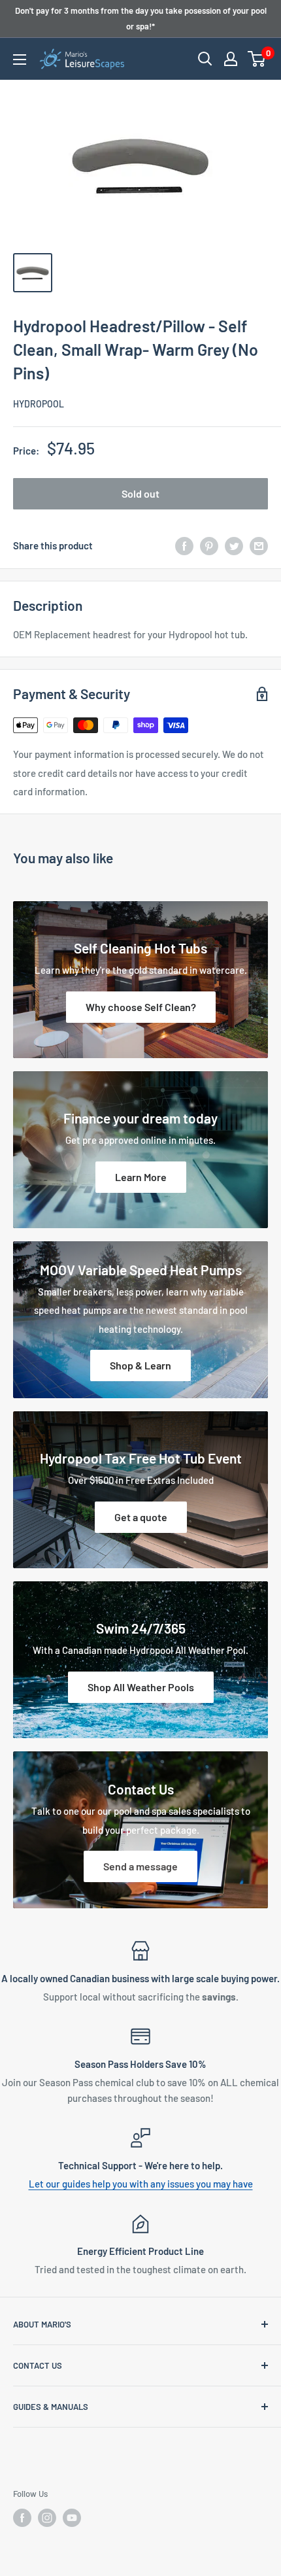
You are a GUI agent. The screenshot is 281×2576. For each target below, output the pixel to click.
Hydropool (39, 404)
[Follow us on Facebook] (22, 2518)
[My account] (231, 59)
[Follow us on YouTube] (72, 2518)
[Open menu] (20, 60)
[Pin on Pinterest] (209, 545)
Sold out (140, 493)
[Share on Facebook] (184, 545)
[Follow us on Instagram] (47, 2518)
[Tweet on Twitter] (234, 545)
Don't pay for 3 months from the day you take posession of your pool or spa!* (141, 18)
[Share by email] (259, 545)
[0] (257, 59)
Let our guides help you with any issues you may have (141, 2184)
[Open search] (205, 59)
